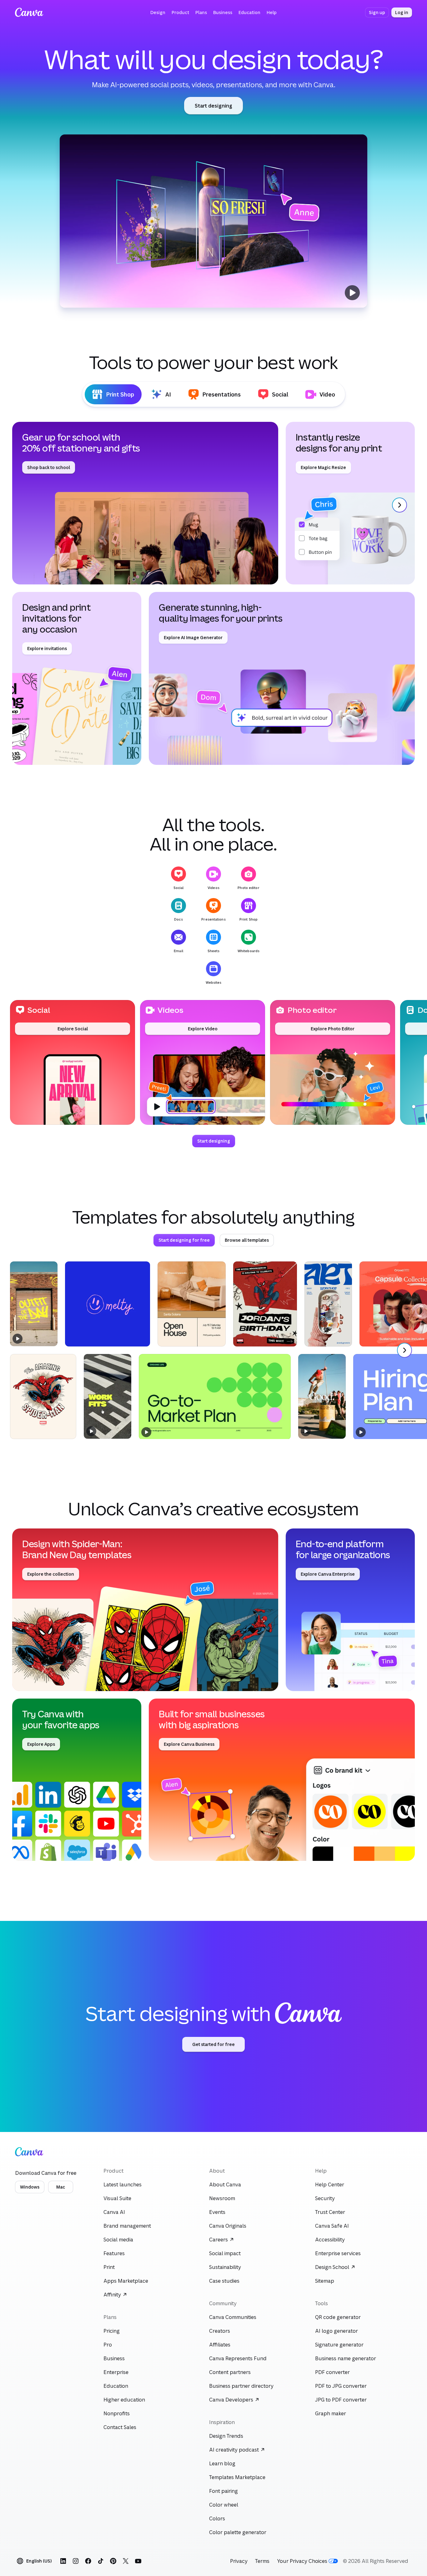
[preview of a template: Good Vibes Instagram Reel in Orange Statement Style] (322, 1396)
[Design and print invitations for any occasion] (77, 678)
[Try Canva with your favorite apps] (77, 1780)
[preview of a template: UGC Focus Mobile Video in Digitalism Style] (108, 1396)
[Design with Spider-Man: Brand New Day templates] (145, 1610)
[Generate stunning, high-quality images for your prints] (282, 678)
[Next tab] (399, 505)
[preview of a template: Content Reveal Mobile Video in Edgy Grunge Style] (34, 1304)
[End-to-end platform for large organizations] (350, 1610)
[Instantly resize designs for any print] (350, 503)
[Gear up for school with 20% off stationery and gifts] (145, 503)
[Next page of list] (404, 1350)
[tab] (113, 394)
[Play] (213, 221)
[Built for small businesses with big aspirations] (282, 1780)
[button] (158, 13)
